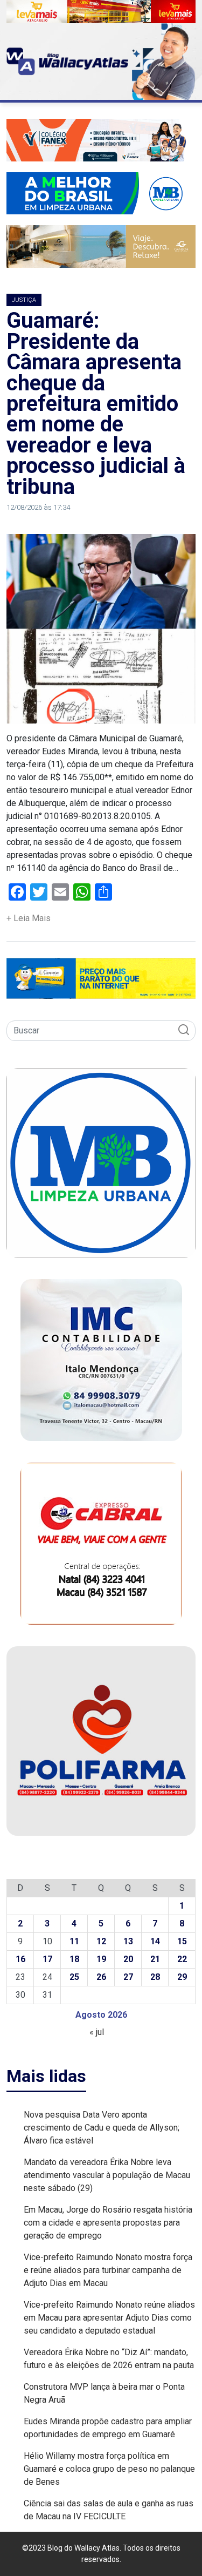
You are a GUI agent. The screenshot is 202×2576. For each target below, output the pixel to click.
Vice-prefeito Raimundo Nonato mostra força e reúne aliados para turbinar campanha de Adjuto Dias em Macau (108, 2270)
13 (128, 1941)
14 (155, 1941)
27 (128, 1977)
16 (20, 1959)
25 (74, 1977)
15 (182, 1941)
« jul (97, 2032)
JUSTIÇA (24, 300)
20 (128, 1959)
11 (74, 1941)
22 (182, 1959)
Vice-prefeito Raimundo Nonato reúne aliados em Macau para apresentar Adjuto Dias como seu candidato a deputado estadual (109, 2318)
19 (101, 1959)
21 (155, 1959)
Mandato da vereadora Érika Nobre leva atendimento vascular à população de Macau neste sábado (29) (107, 2175)
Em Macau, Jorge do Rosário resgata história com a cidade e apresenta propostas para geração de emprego (108, 2223)
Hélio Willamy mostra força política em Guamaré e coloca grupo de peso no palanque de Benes (109, 2469)
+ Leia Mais (29, 918)
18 (74, 1959)
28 (155, 1977)
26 (101, 1977)
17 (47, 1959)
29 (182, 1977)
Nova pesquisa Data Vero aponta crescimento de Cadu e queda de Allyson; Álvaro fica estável (102, 2128)
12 (101, 1941)
